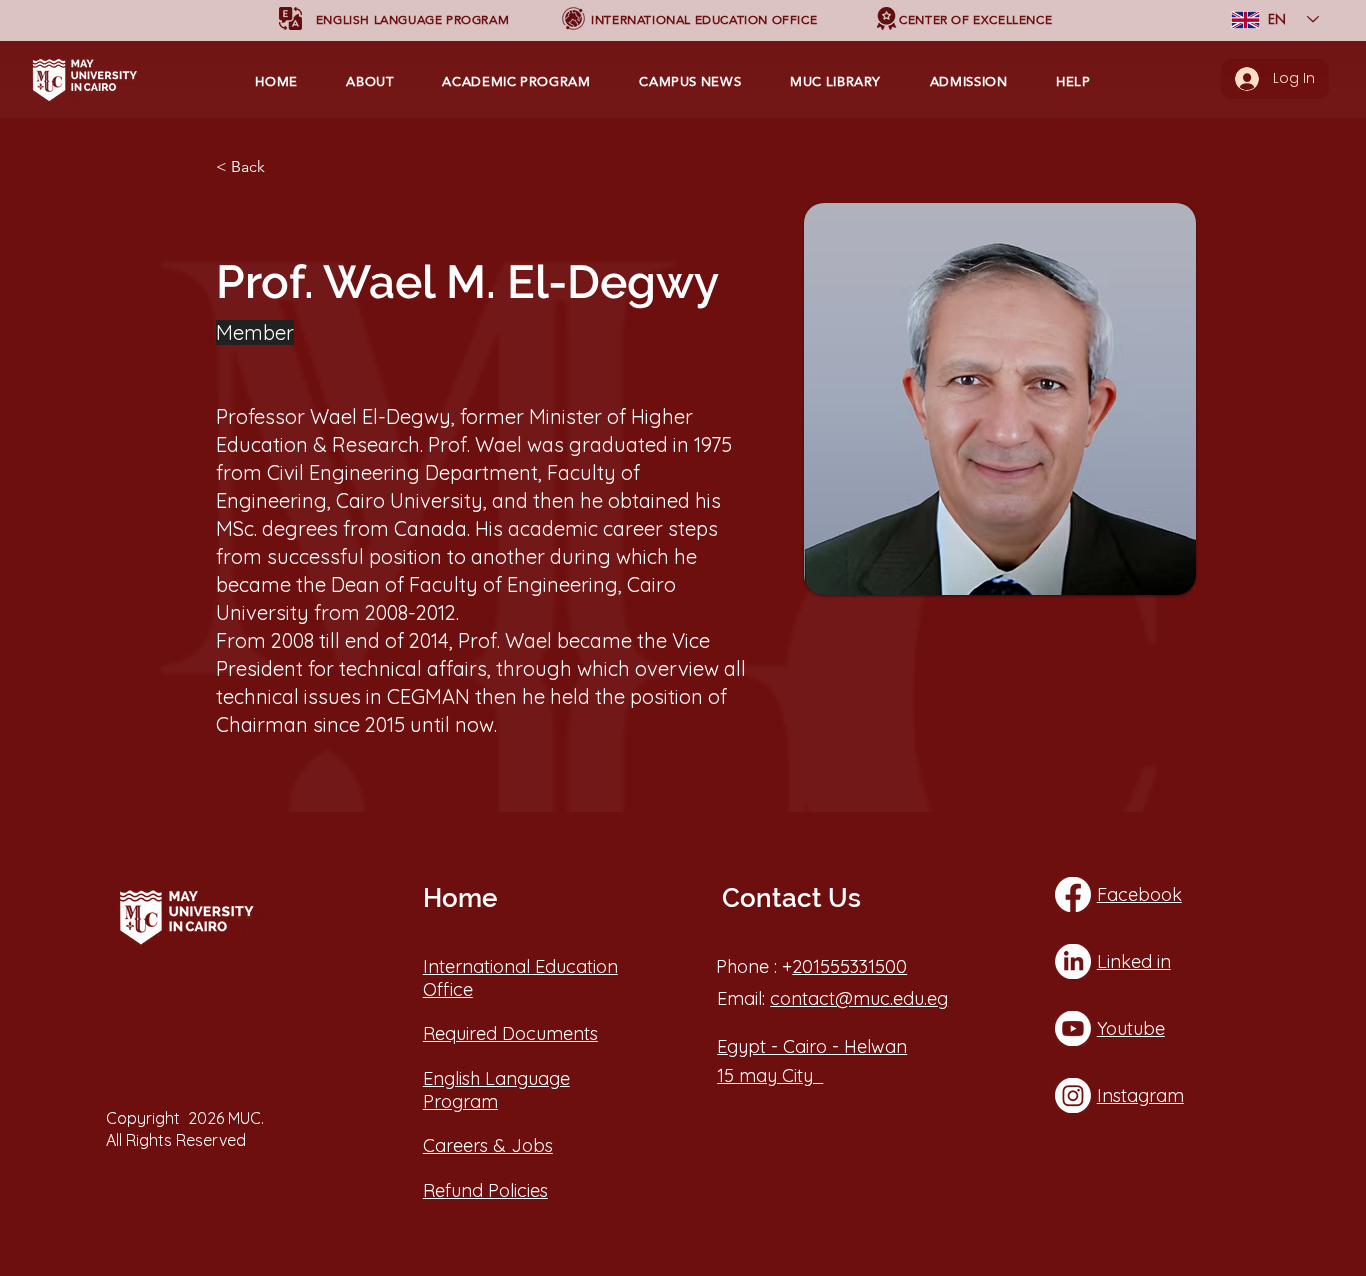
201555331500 (849, 966)
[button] (412, 19)
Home (460, 898)
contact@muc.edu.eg (859, 998)
